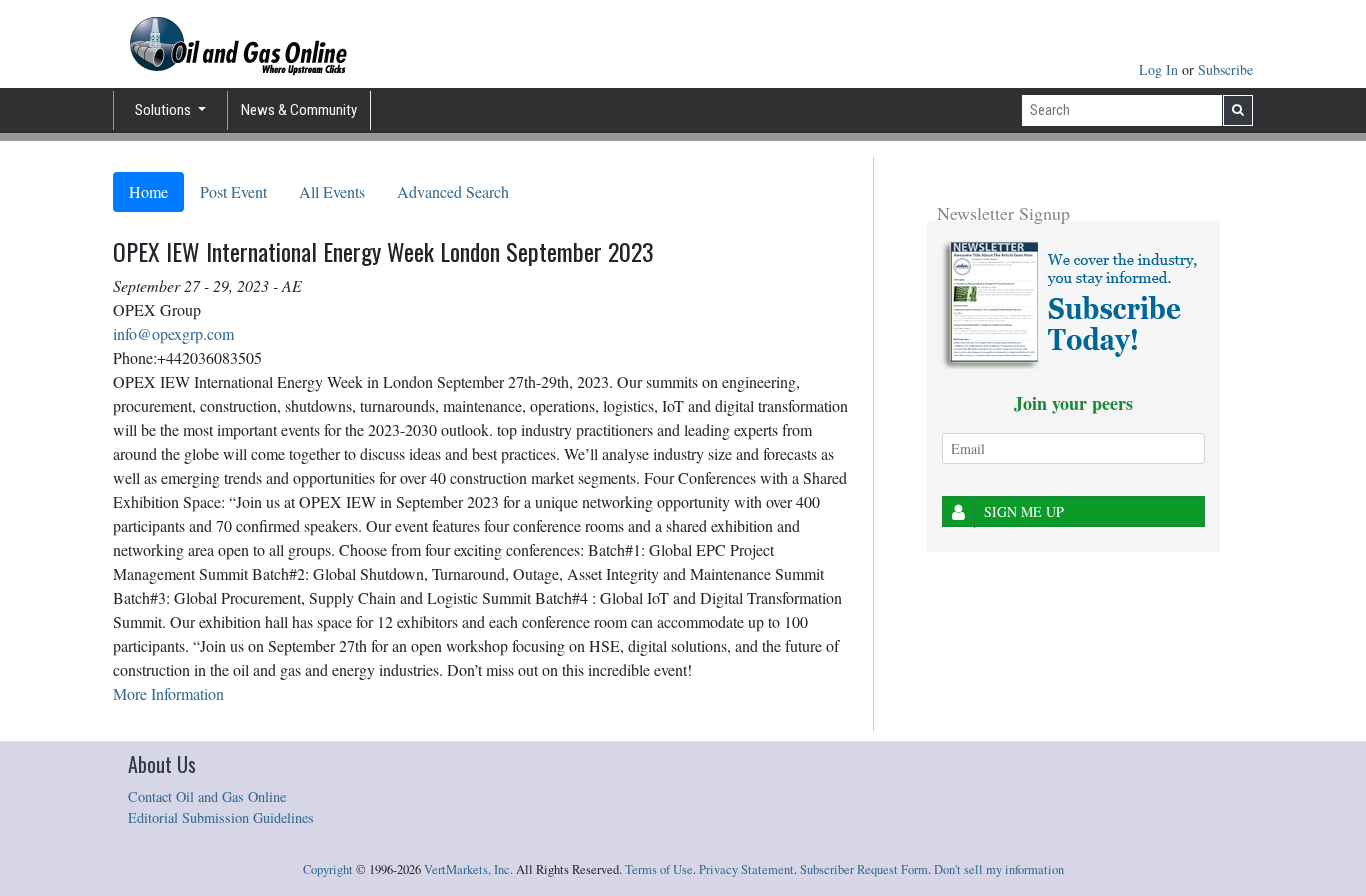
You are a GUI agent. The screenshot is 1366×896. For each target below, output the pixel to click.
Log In (1160, 69)
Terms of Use (659, 869)
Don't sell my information (999, 869)
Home (148, 191)
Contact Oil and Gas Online (207, 796)
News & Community (299, 110)
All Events (332, 191)
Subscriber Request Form (864, 869)
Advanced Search (453, 191)
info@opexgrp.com (173, 333)
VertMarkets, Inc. (468, 869)
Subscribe (1225, 69)
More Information (168, 693)
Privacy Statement (746, 869)
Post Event (233, 191)
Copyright (328, 869)
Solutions (164, 110)
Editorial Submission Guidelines (221, 817)
